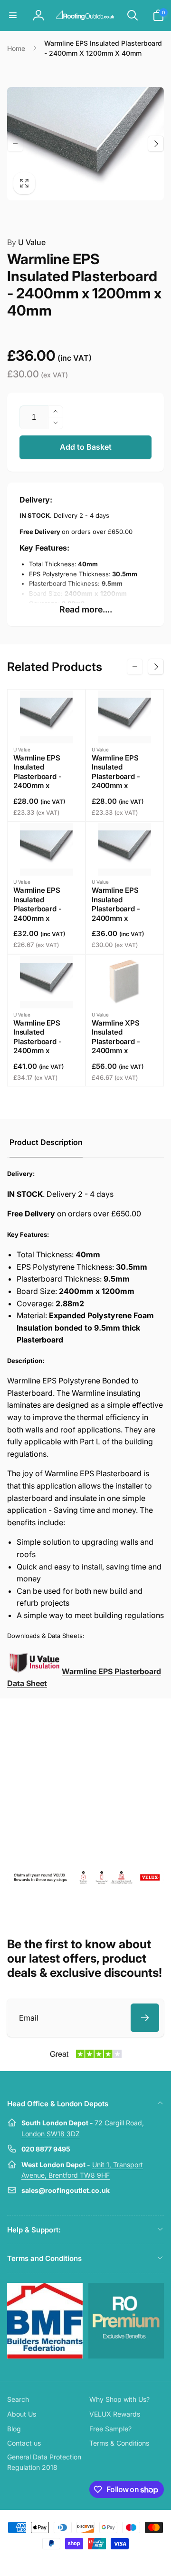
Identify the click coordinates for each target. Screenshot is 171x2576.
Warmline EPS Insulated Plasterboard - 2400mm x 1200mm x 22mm (120, 776)
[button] (13, 15)
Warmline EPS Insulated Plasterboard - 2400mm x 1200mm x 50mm (42, 1041)
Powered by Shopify (108, 2561)
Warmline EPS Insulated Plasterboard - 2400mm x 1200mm (37, 776)
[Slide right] (156, 144)
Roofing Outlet (74, 2561)
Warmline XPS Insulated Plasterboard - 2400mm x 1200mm (116, 1041)
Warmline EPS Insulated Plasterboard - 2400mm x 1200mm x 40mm (121, 909)
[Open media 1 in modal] (85, 144)
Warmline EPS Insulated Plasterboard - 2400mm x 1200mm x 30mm (42, 909)
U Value (26, 242)
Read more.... (86, 609)
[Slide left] (15, 144)
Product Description (46, 1142)
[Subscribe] (145, 2018)
